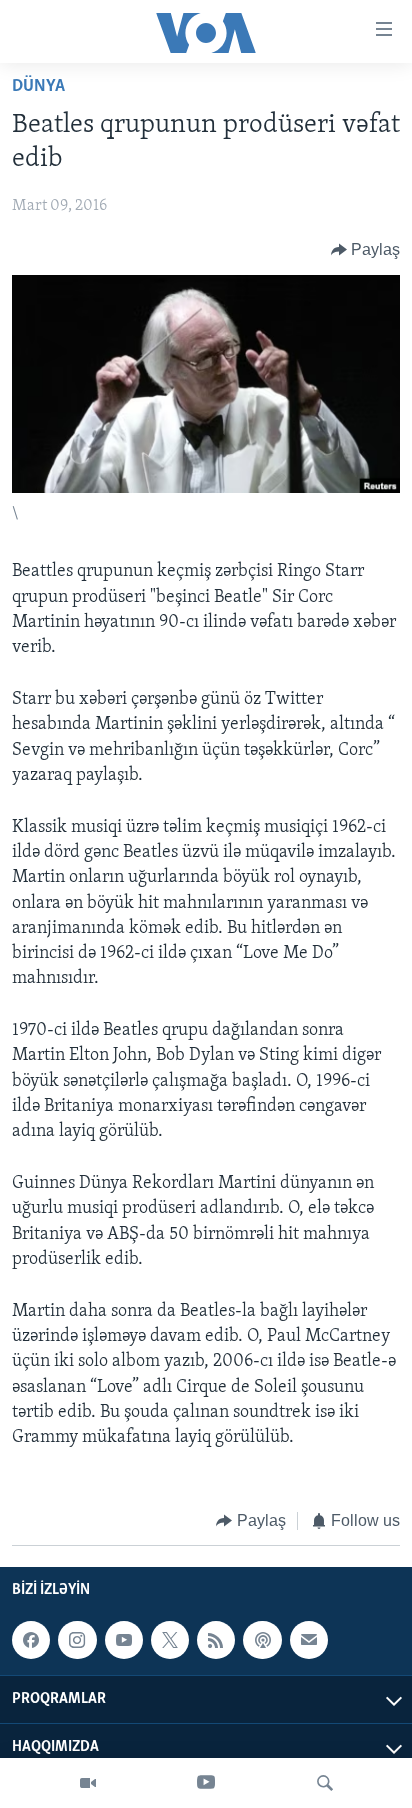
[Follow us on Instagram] (77, 1640)
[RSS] (216, 1640)
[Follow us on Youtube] (124, 1640)
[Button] (366, 250)
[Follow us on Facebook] (31, 1640)
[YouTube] (206, 1783)
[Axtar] (325, 1783)
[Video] (88, 1783)
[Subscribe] (309, 1640)
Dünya (38, 87)
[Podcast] (262, 1640)
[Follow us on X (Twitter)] (170, 1640)
